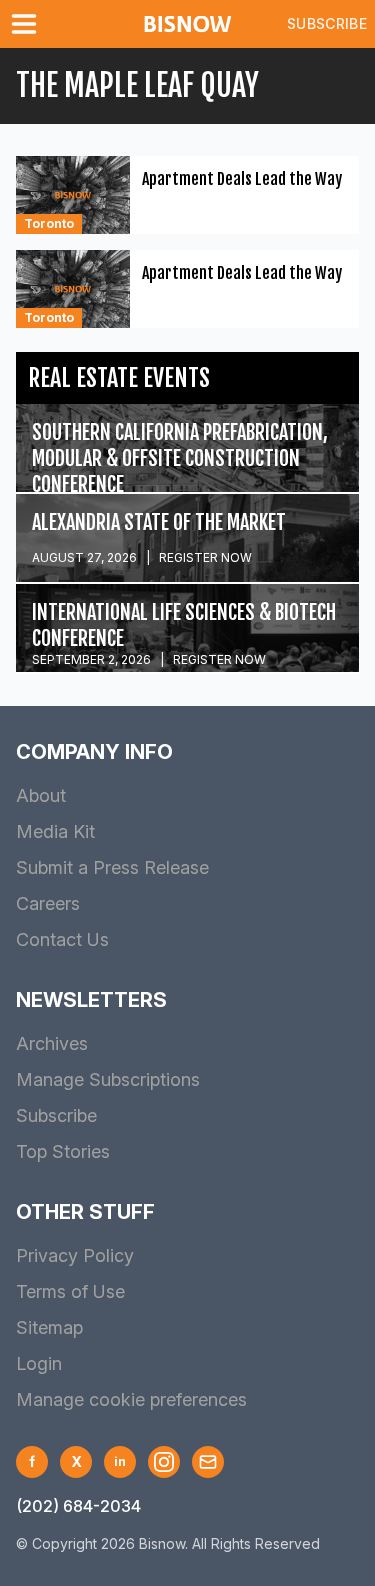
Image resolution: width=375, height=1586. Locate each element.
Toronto (49, 223)
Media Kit (55, 831)
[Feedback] (208, 1462)
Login (39, 1363)
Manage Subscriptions (108, 1079)
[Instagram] (164, 1462)
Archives (52, 1043)
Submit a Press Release (112, 867)
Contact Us (62, 939)
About (41, 795)
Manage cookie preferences (131, 1399)
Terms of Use (70, 1291)
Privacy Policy (75, 1255)
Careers (48, 903)
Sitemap (49, 1327)
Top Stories (63, 1151)
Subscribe (327, 23)
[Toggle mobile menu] (28, 24)
